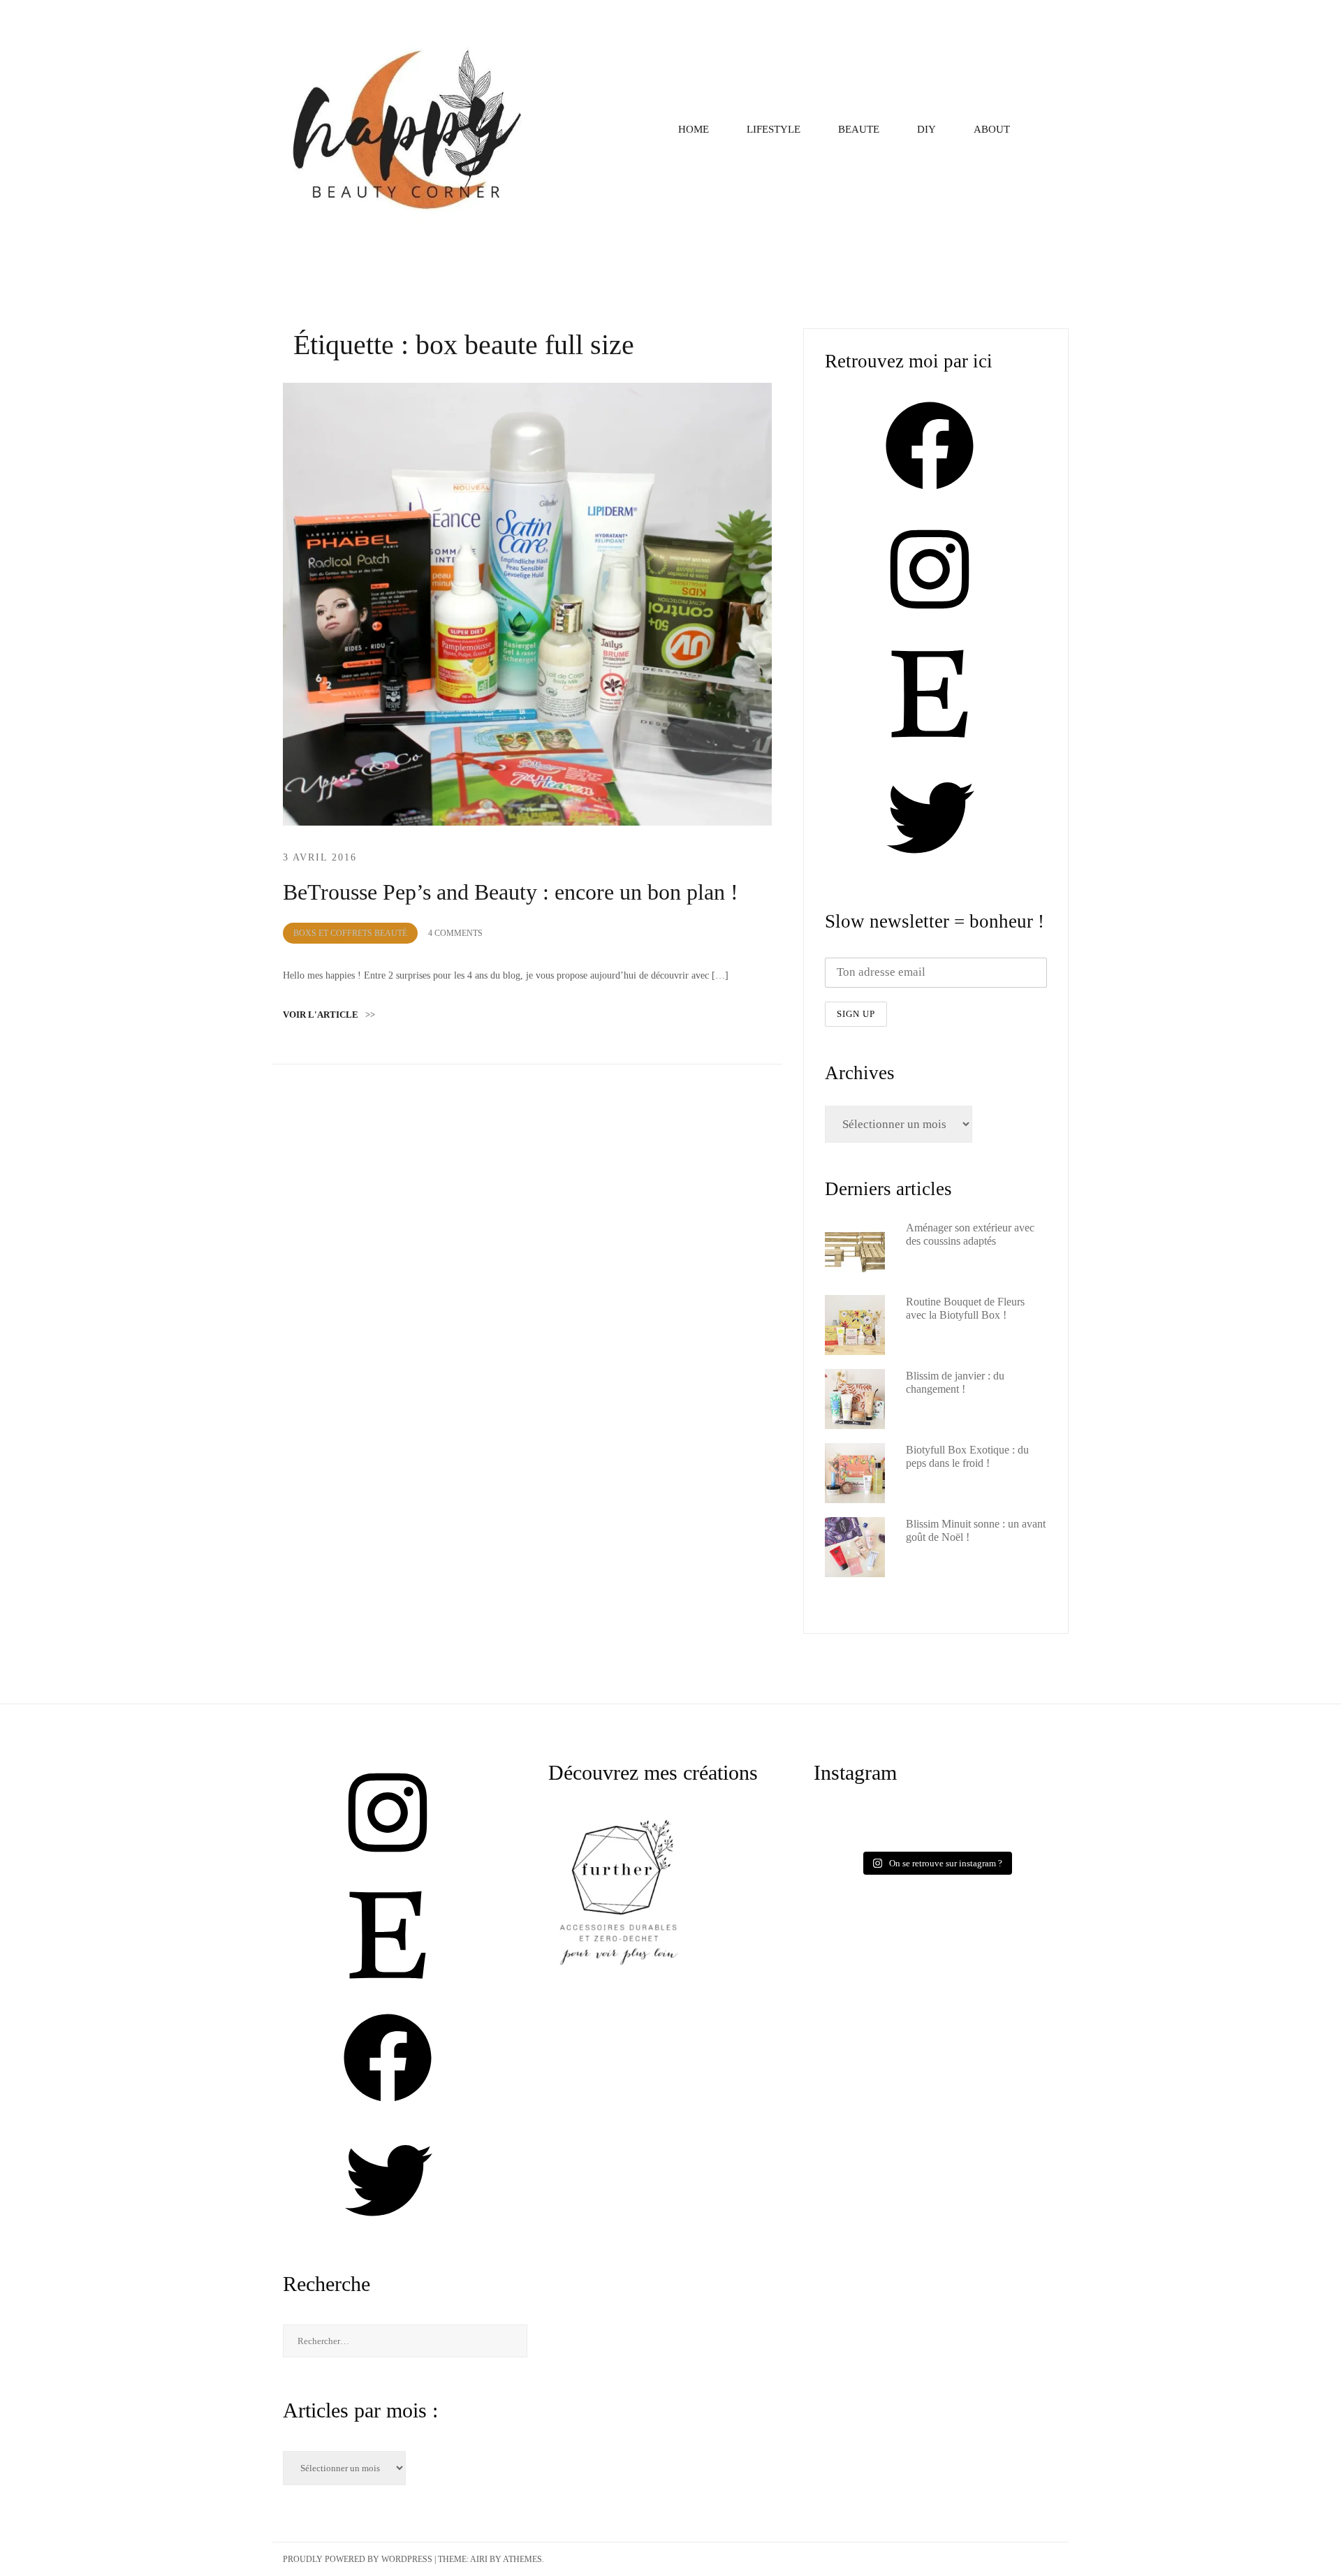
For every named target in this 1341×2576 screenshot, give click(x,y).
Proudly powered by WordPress (358, 2559)
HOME (694, 129)
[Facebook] (930, 494)
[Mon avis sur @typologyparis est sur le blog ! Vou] (876, 1838)
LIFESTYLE (774, 129)
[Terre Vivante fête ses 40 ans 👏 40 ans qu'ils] (996, 1823)
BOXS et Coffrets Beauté (350, 933)
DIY (926, 129)
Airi (479, 2559)
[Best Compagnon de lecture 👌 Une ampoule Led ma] (996, 1838)
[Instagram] (930, 618)
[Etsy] (930, 742)
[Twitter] (930, 866)
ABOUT (992, 129)
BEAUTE (859, 129)
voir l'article (329, 1015)
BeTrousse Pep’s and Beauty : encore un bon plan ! (511, 892)
